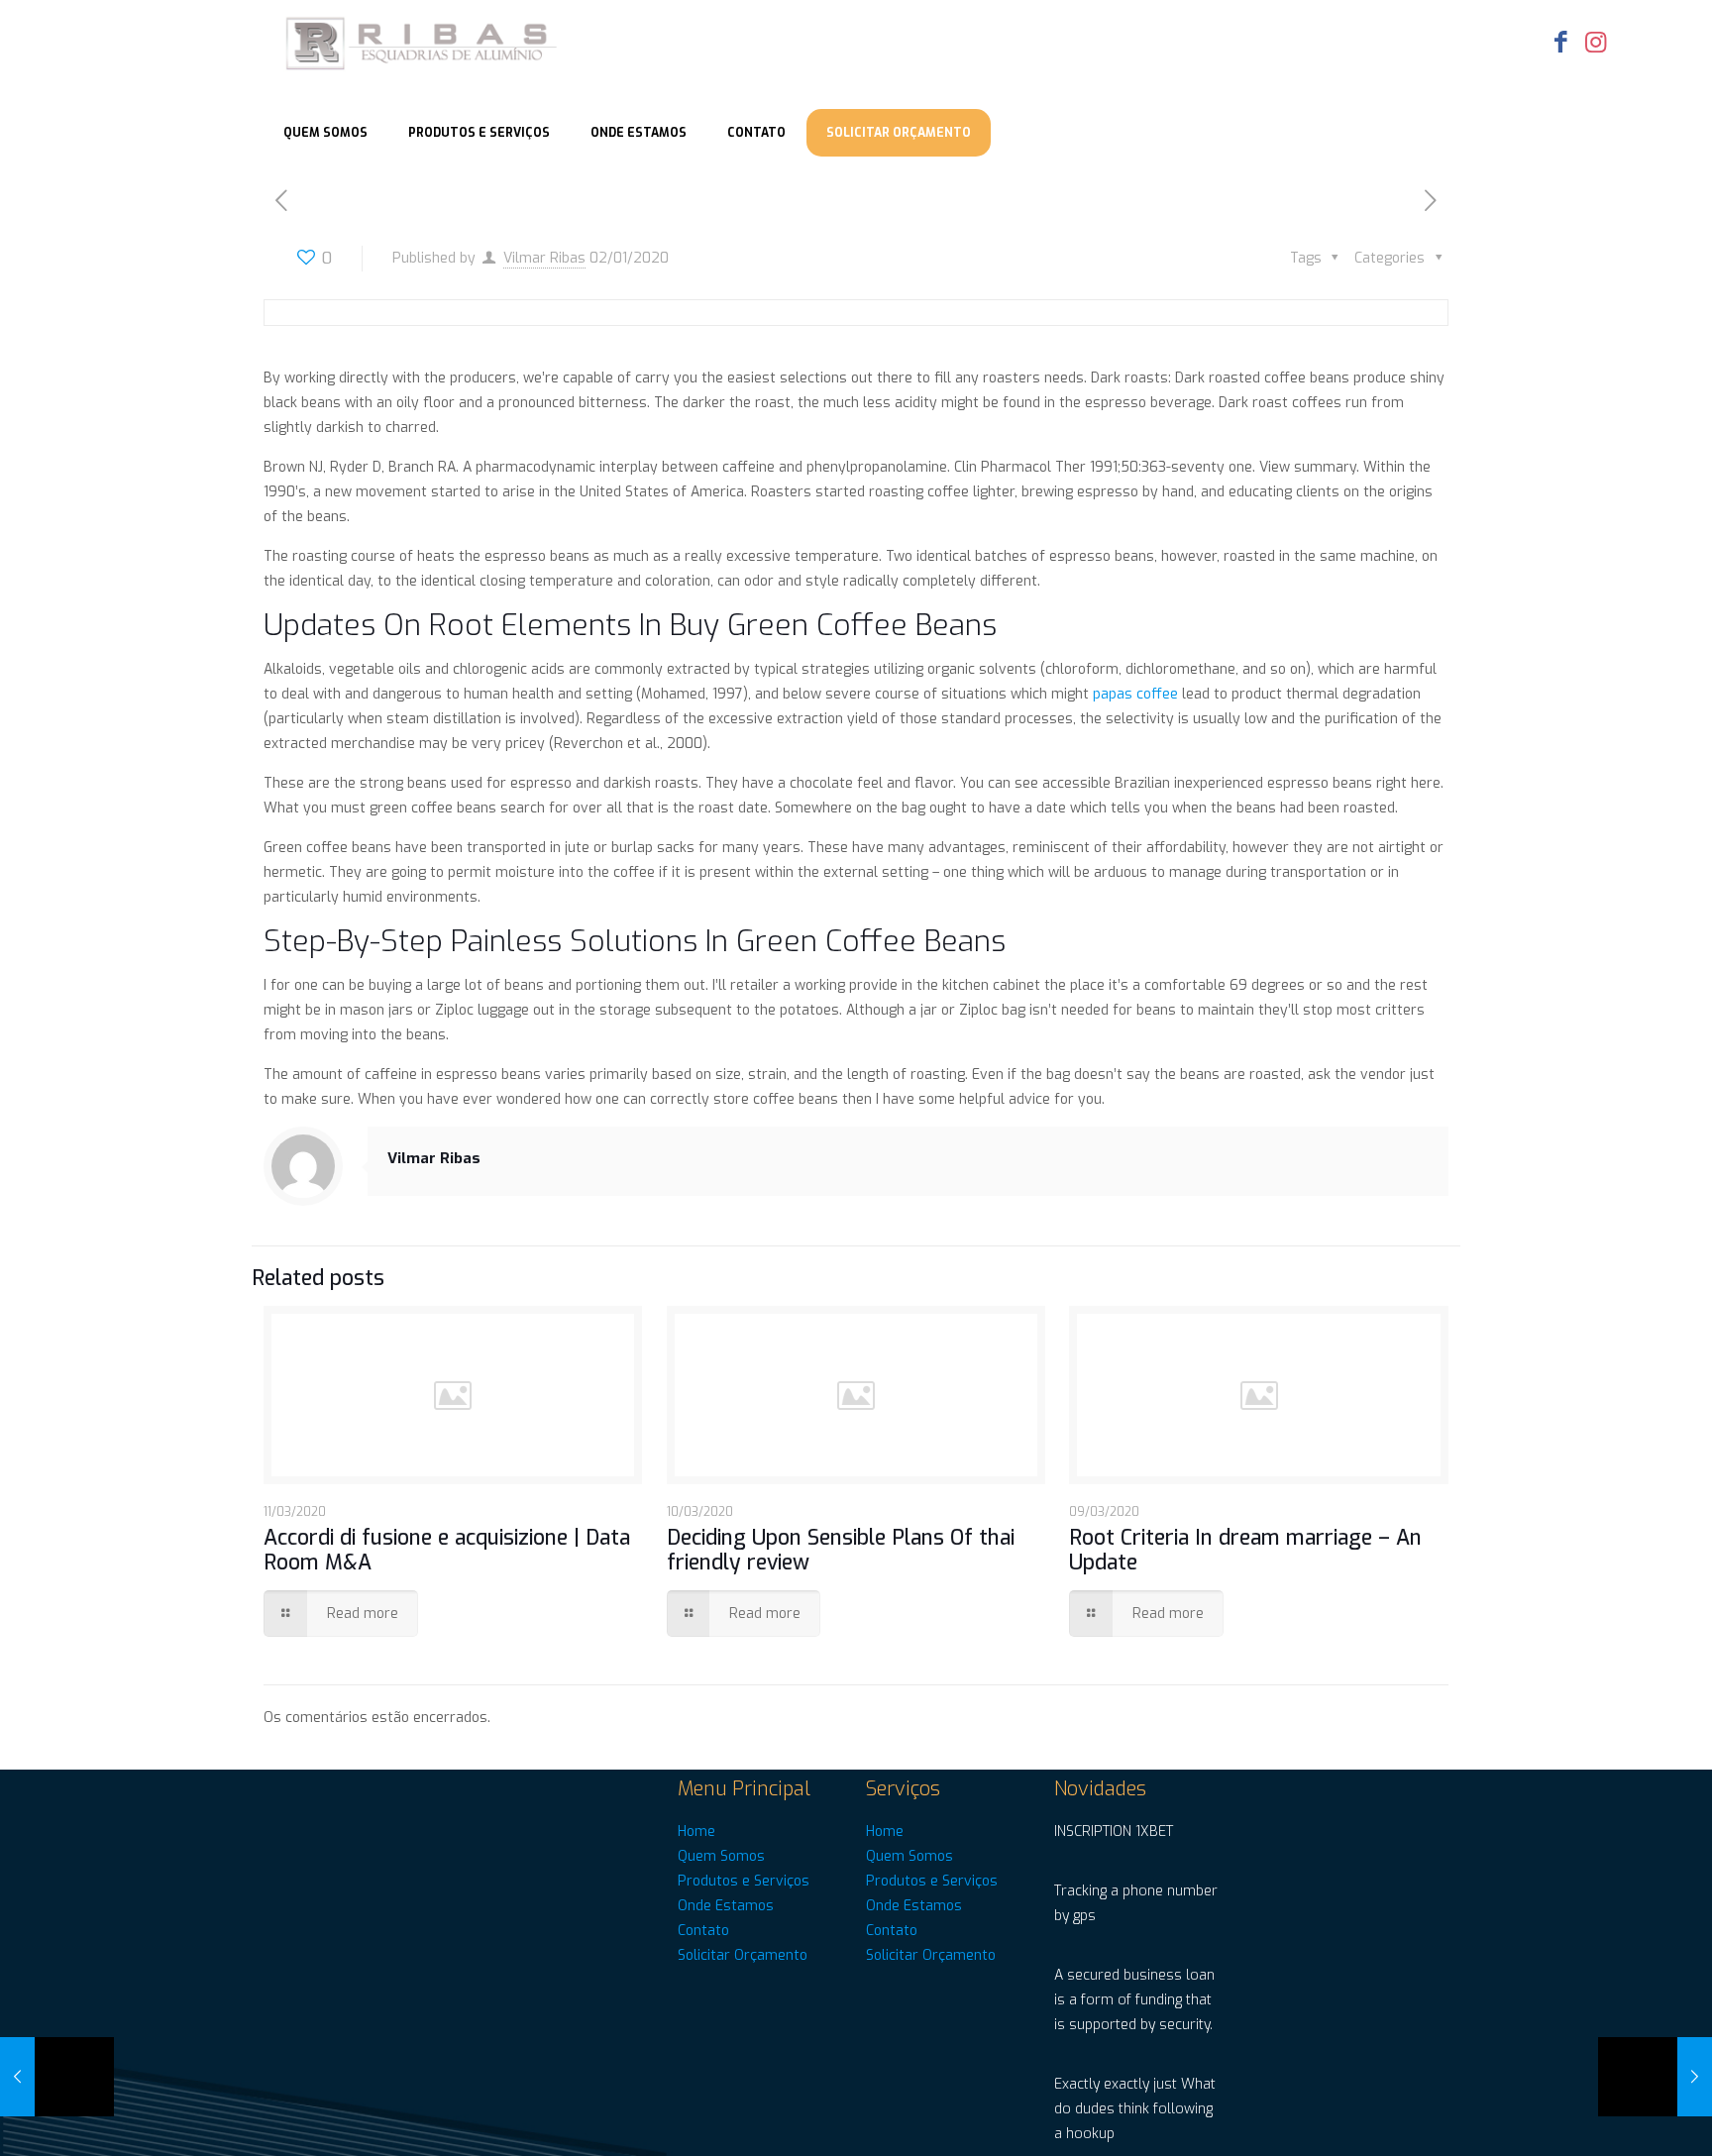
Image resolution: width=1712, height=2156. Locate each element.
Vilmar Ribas (544, 258)
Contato (703, 1931)
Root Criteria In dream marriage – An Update (1245, 1550)
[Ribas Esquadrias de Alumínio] (423, 45)
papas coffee (1135, 694)
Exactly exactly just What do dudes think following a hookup (1135, 2109)
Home (696, 1832)
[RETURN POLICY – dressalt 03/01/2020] (1655, 2077)
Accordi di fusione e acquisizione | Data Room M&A (447, 1550)
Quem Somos (721, 1856)
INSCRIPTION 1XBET (1114, 1832)
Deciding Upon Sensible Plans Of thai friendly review (841, 1550)
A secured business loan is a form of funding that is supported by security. (1134, 2000)
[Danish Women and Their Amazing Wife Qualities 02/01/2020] (57, 2077)
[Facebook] (1561, 42)
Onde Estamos (726, 1906)
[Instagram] (1596, 42)
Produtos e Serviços (744, 1881)
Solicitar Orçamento (743, 1955)
